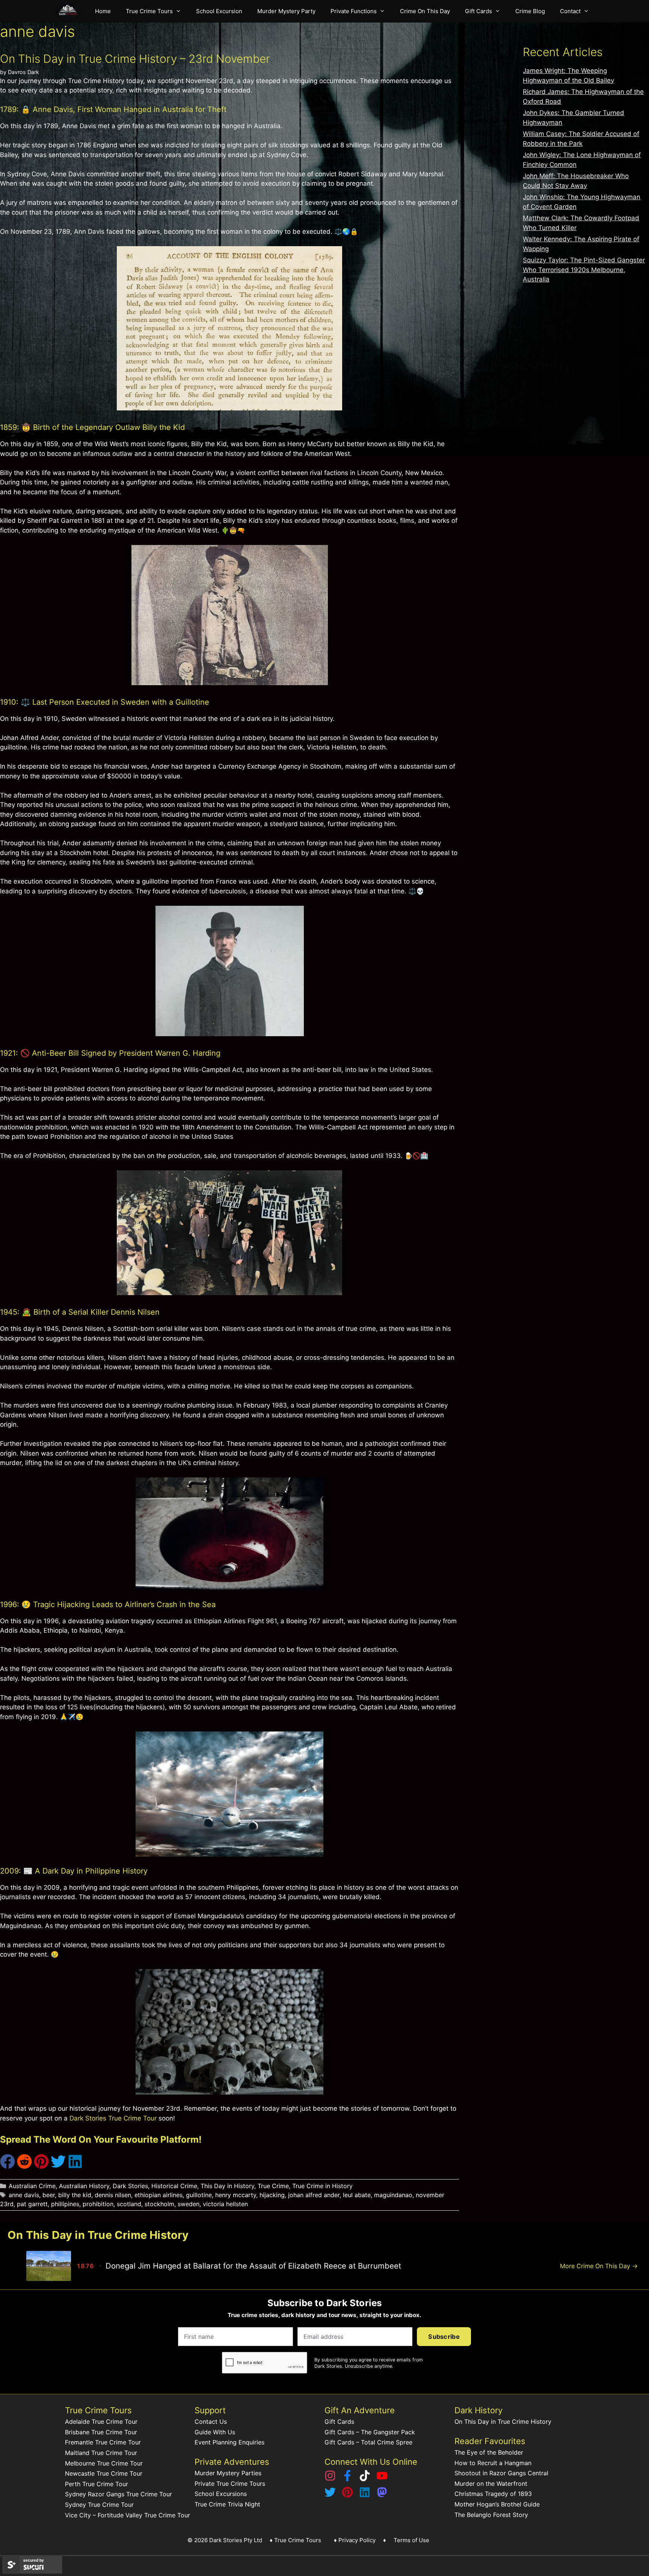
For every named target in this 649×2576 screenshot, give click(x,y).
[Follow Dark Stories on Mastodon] (382, 2496)
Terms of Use (411, 2540)
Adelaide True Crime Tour (101, 2422)
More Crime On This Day (599, 2266)
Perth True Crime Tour (97, 2484)
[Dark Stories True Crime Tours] (70, 11)
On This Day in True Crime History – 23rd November (135, 59)
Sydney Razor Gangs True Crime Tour (118, 2494)
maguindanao (393, 2195)
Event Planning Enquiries (229, 2442)
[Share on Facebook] (8, 2167)
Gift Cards (478, 11)
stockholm (159, 2204)
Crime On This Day (425, 11)
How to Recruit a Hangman (493, 2463)
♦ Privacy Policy (355, 2540)
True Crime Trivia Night (227, 2504)
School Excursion (219, 11)
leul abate (357, 2195)
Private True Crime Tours (230, 2484)
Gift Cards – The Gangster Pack (370, 2432)
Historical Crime (174, 2186)
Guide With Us (215, 2432)
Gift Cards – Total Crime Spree (368, 2442)
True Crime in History (322, 2186)
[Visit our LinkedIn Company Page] (365, 2496)
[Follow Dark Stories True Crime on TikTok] (365, 2479)
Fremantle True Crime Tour (103, 2442)
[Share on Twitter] (58, 2167)
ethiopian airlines (158, 2195)
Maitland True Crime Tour (101, 2453)
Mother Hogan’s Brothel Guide (497, 2504)
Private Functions (354, 11)
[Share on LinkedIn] (75, 2167)
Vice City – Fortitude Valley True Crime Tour (128, 2515)
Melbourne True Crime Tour (104, 2463)
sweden (189, 2204)
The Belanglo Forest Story (491, 2515)
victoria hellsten (225, 2204)
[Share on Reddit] (24, 2167)
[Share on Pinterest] (41, 2167)
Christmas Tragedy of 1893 (493, 2494)
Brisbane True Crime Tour (101, 2432)
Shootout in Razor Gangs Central (501, 2473)
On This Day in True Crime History (503, 2422)
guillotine (199, 2195)
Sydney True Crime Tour (99, 2505)
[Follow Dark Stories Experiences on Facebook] (347, 2479)
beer (49, 2195)
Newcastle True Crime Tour (104, 2473)
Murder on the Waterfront (491, 2484)
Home (103, 11)
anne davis (24, 2195)
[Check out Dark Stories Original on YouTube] (382, 2479)
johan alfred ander (314, 2195)
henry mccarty (236, 2195)
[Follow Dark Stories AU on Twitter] (330, 2496)
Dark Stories (130, 2186)
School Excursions (221, 2494)
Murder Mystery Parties (228, 2473)
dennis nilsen (113, 2195)
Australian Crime (32, 2186)
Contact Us (211, 2422)
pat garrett (32, 2204)
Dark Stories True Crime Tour (113, 2118)
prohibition (98, 2204)
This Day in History (227, 2186)
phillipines (65, 2204)
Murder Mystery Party (286, 11)
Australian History (84, 2186)
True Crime (273, 2186)
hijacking (272, 2195)
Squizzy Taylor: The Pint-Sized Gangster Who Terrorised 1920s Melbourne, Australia (584, 270)
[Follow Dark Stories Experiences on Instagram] (330, 2479)
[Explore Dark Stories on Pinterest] (347, 2496)
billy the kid (75, 2195)
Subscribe (444, 2337)
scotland (129, 2204)
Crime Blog (530, 11)
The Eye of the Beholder (489, 2452)
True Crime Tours (149, 11)
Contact (570, 11)
